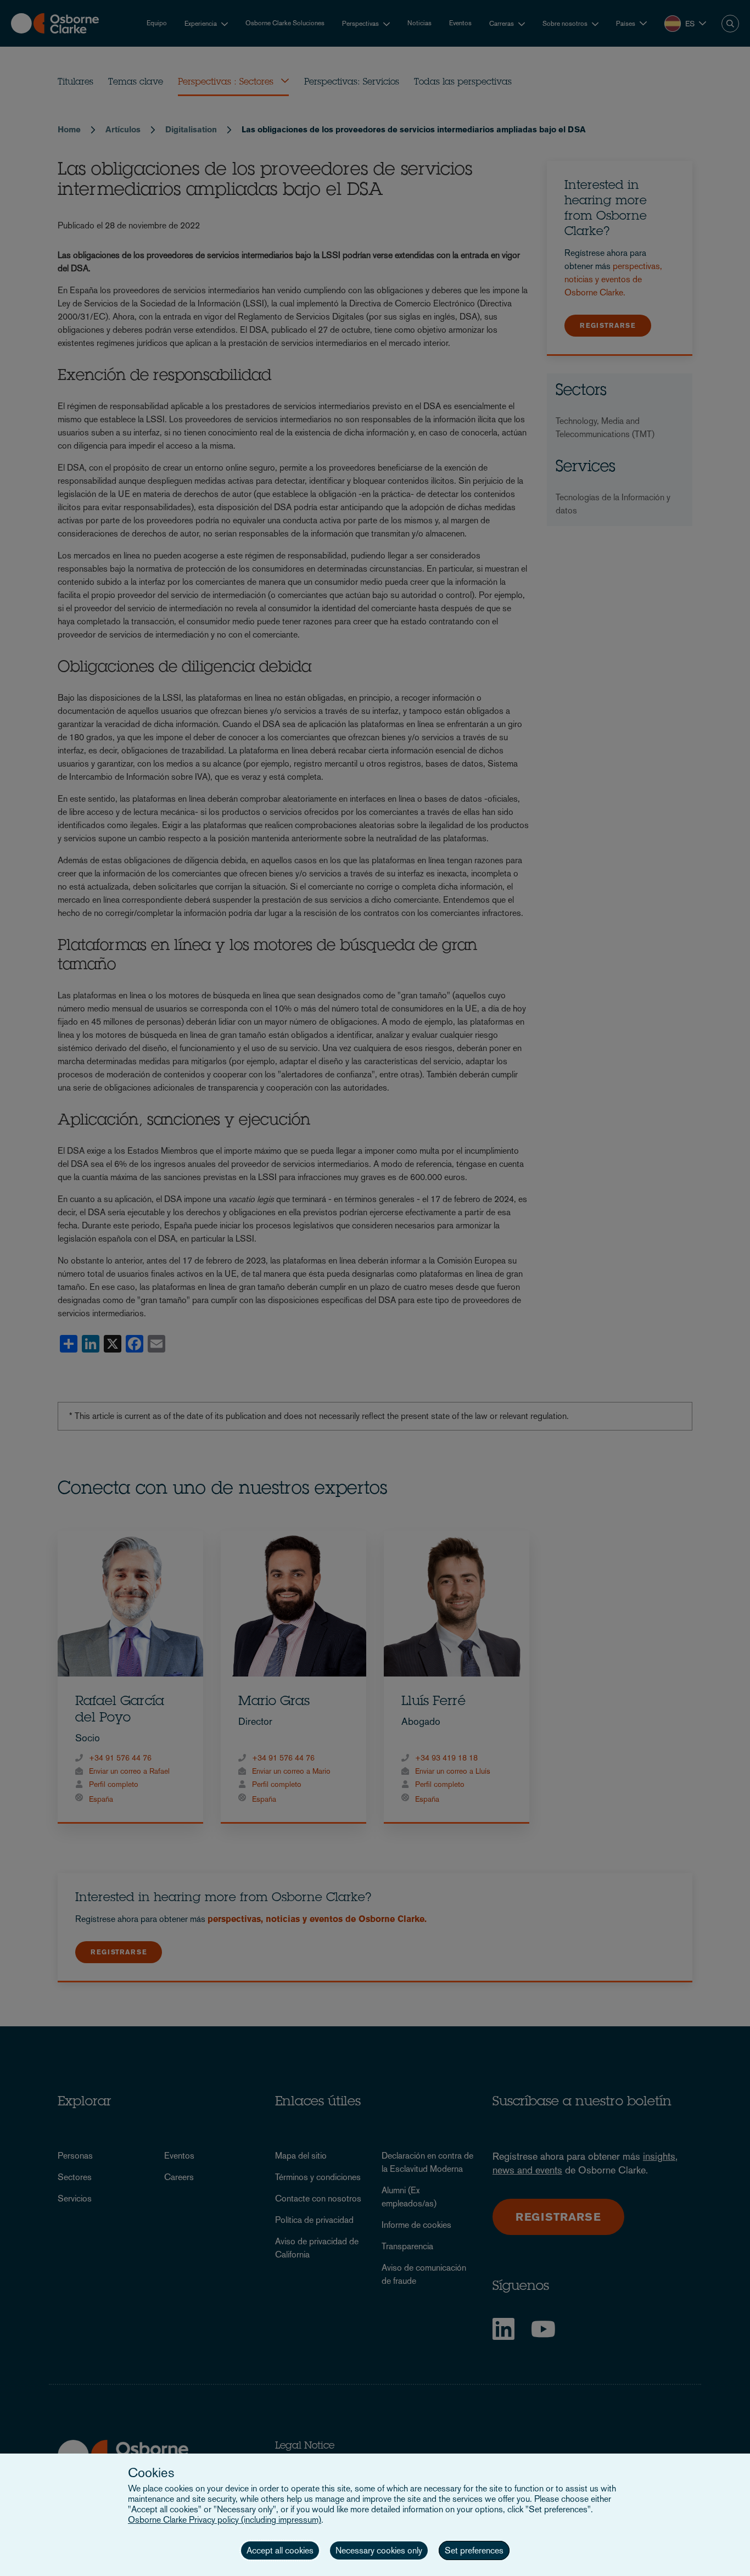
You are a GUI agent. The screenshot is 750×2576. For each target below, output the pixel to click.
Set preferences (474, 2550)
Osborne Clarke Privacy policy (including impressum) (225, 2520)
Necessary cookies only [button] (379, 2550)
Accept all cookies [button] (280, 2550)
